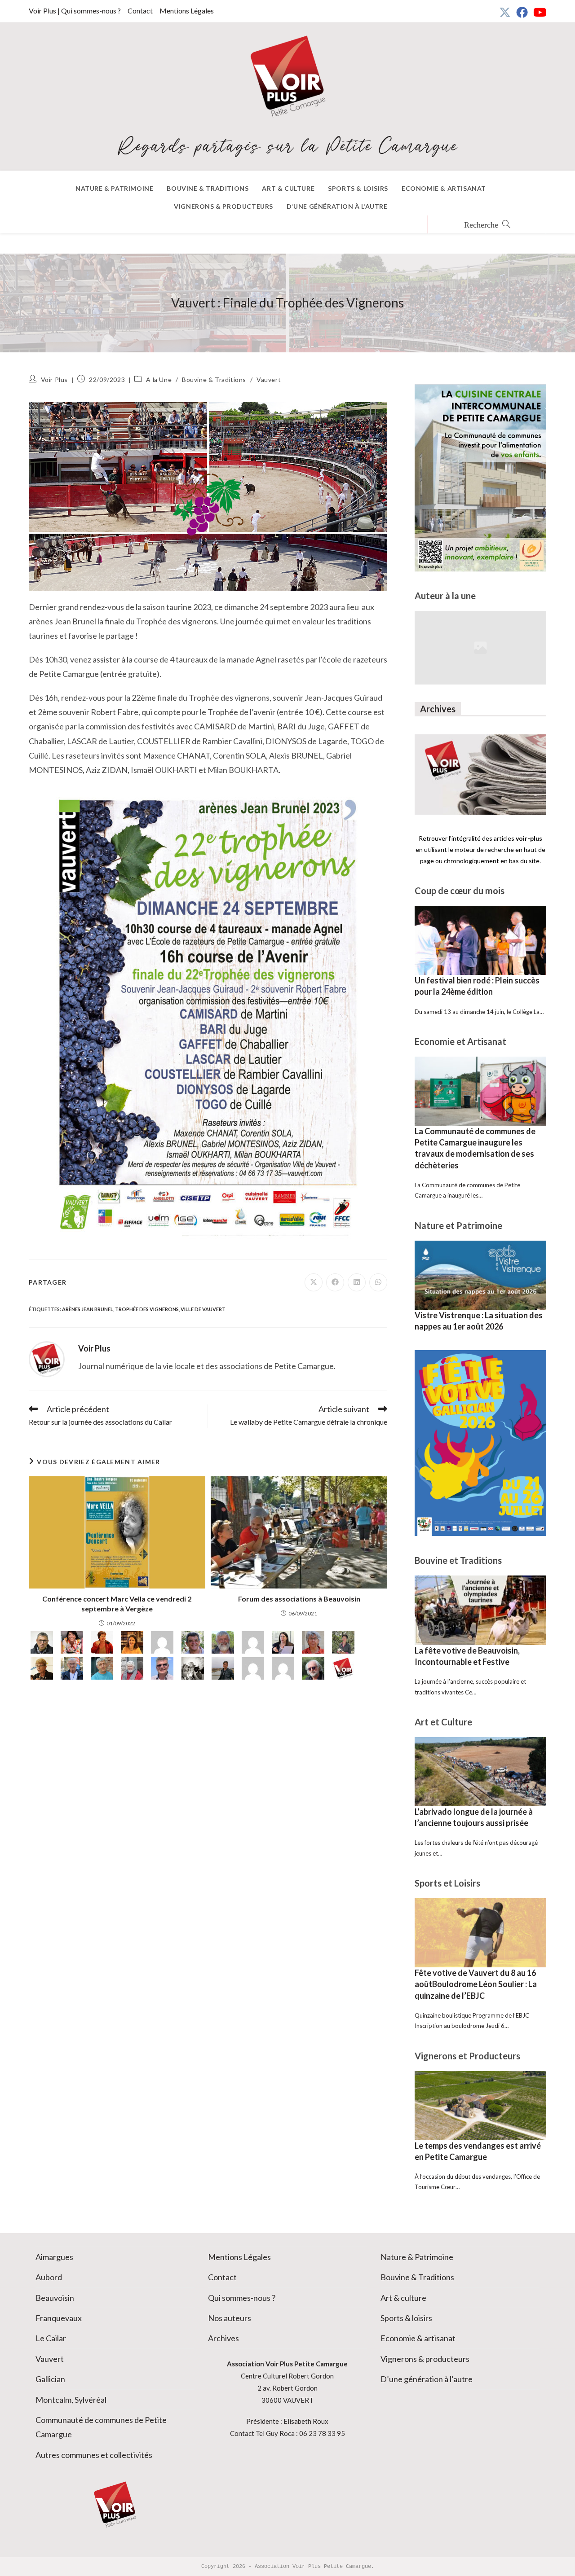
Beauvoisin (55, 2298)
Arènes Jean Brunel (88, 1309)
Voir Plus (54, 380)
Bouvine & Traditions (214, 380)
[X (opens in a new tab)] (505, 12)
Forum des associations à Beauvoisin (299, 1599)
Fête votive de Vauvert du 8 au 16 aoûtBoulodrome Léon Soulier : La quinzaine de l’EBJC (476, 1984)
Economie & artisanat (418, 2338)
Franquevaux (59, 2318)
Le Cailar (51, 2338)
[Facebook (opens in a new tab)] (522, 12)
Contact (140, 11)
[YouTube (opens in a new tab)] (538, 12)
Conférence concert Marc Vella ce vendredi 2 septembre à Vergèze (117, 1604)
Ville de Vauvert (203, 1309)
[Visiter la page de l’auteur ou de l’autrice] (47, 1358)
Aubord (49, 2277)
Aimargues (54, 2257)
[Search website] (487, 225)
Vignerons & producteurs (425, 2359)
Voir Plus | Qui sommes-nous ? (75, 11)
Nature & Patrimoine (417, 2257)
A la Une (159, 380)
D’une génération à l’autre (427, 2379)
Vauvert (269, 380)
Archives (223, 2338)
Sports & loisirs (406, 2318)
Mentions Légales (187, 11)
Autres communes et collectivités (94, 2455)
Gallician (50, 2379)
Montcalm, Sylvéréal (71, 2400)
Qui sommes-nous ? (242, 2298)
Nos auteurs (230, 2318)
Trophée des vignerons (147, 1309)
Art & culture (403, 2298)
